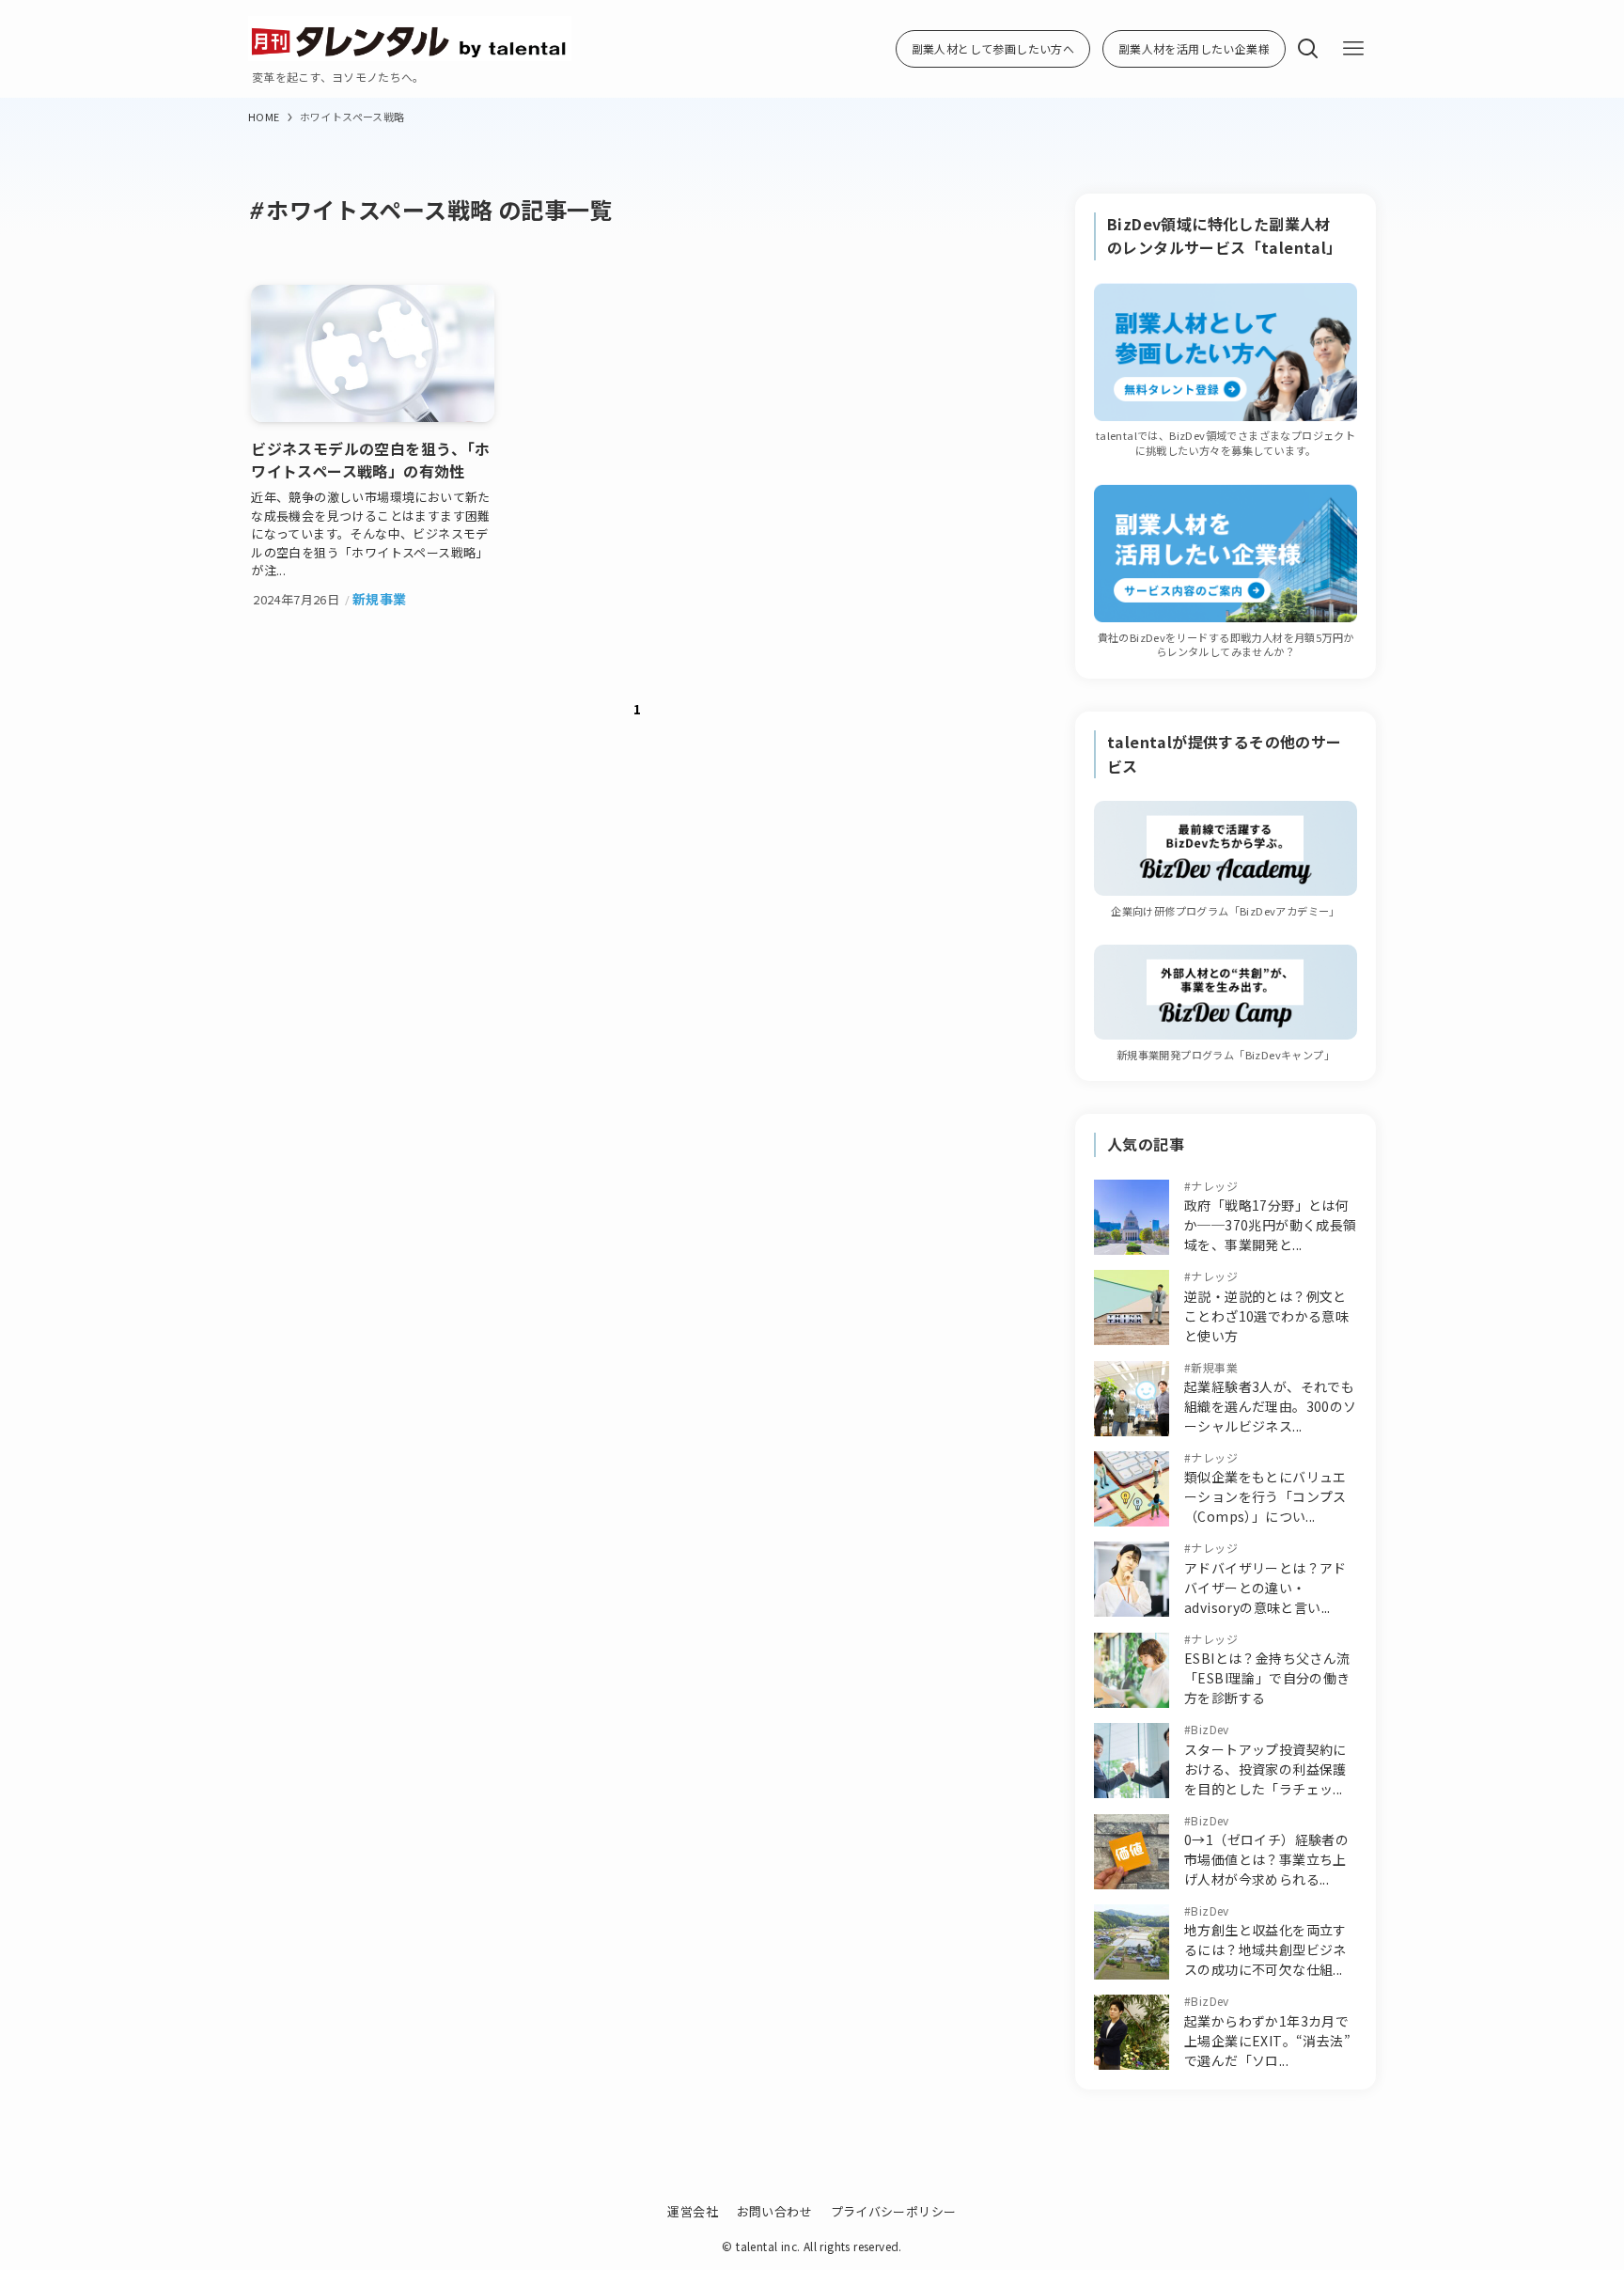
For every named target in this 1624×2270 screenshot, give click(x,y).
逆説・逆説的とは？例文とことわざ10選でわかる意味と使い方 (1266, 1316)
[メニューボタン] (1353, 49)
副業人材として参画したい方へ (993, 48)
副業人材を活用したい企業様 (1194, 48)
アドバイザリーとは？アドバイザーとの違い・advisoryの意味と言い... (1265, 1588)
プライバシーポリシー (894, 2211)
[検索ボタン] (1308, 49)
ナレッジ (1214, 1186)
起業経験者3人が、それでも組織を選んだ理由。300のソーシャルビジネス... (1271, 1406)
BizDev (1210, 1729)
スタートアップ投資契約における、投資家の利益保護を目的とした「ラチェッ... (1265, 1769)
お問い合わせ (774, 2211)
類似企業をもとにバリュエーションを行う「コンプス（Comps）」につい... (1265, 1496)
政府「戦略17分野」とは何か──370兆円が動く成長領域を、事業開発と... (1271, 1225)
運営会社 (693, 2211)
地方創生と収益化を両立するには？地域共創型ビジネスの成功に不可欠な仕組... (1265, 1949)
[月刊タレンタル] (410, 39)
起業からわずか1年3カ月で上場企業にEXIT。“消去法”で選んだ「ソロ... (1267, 2041)
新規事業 (1214, 1367)
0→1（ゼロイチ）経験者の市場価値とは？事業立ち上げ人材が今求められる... (1266, 1859)
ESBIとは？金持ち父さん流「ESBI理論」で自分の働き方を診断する (1267, 1678)
